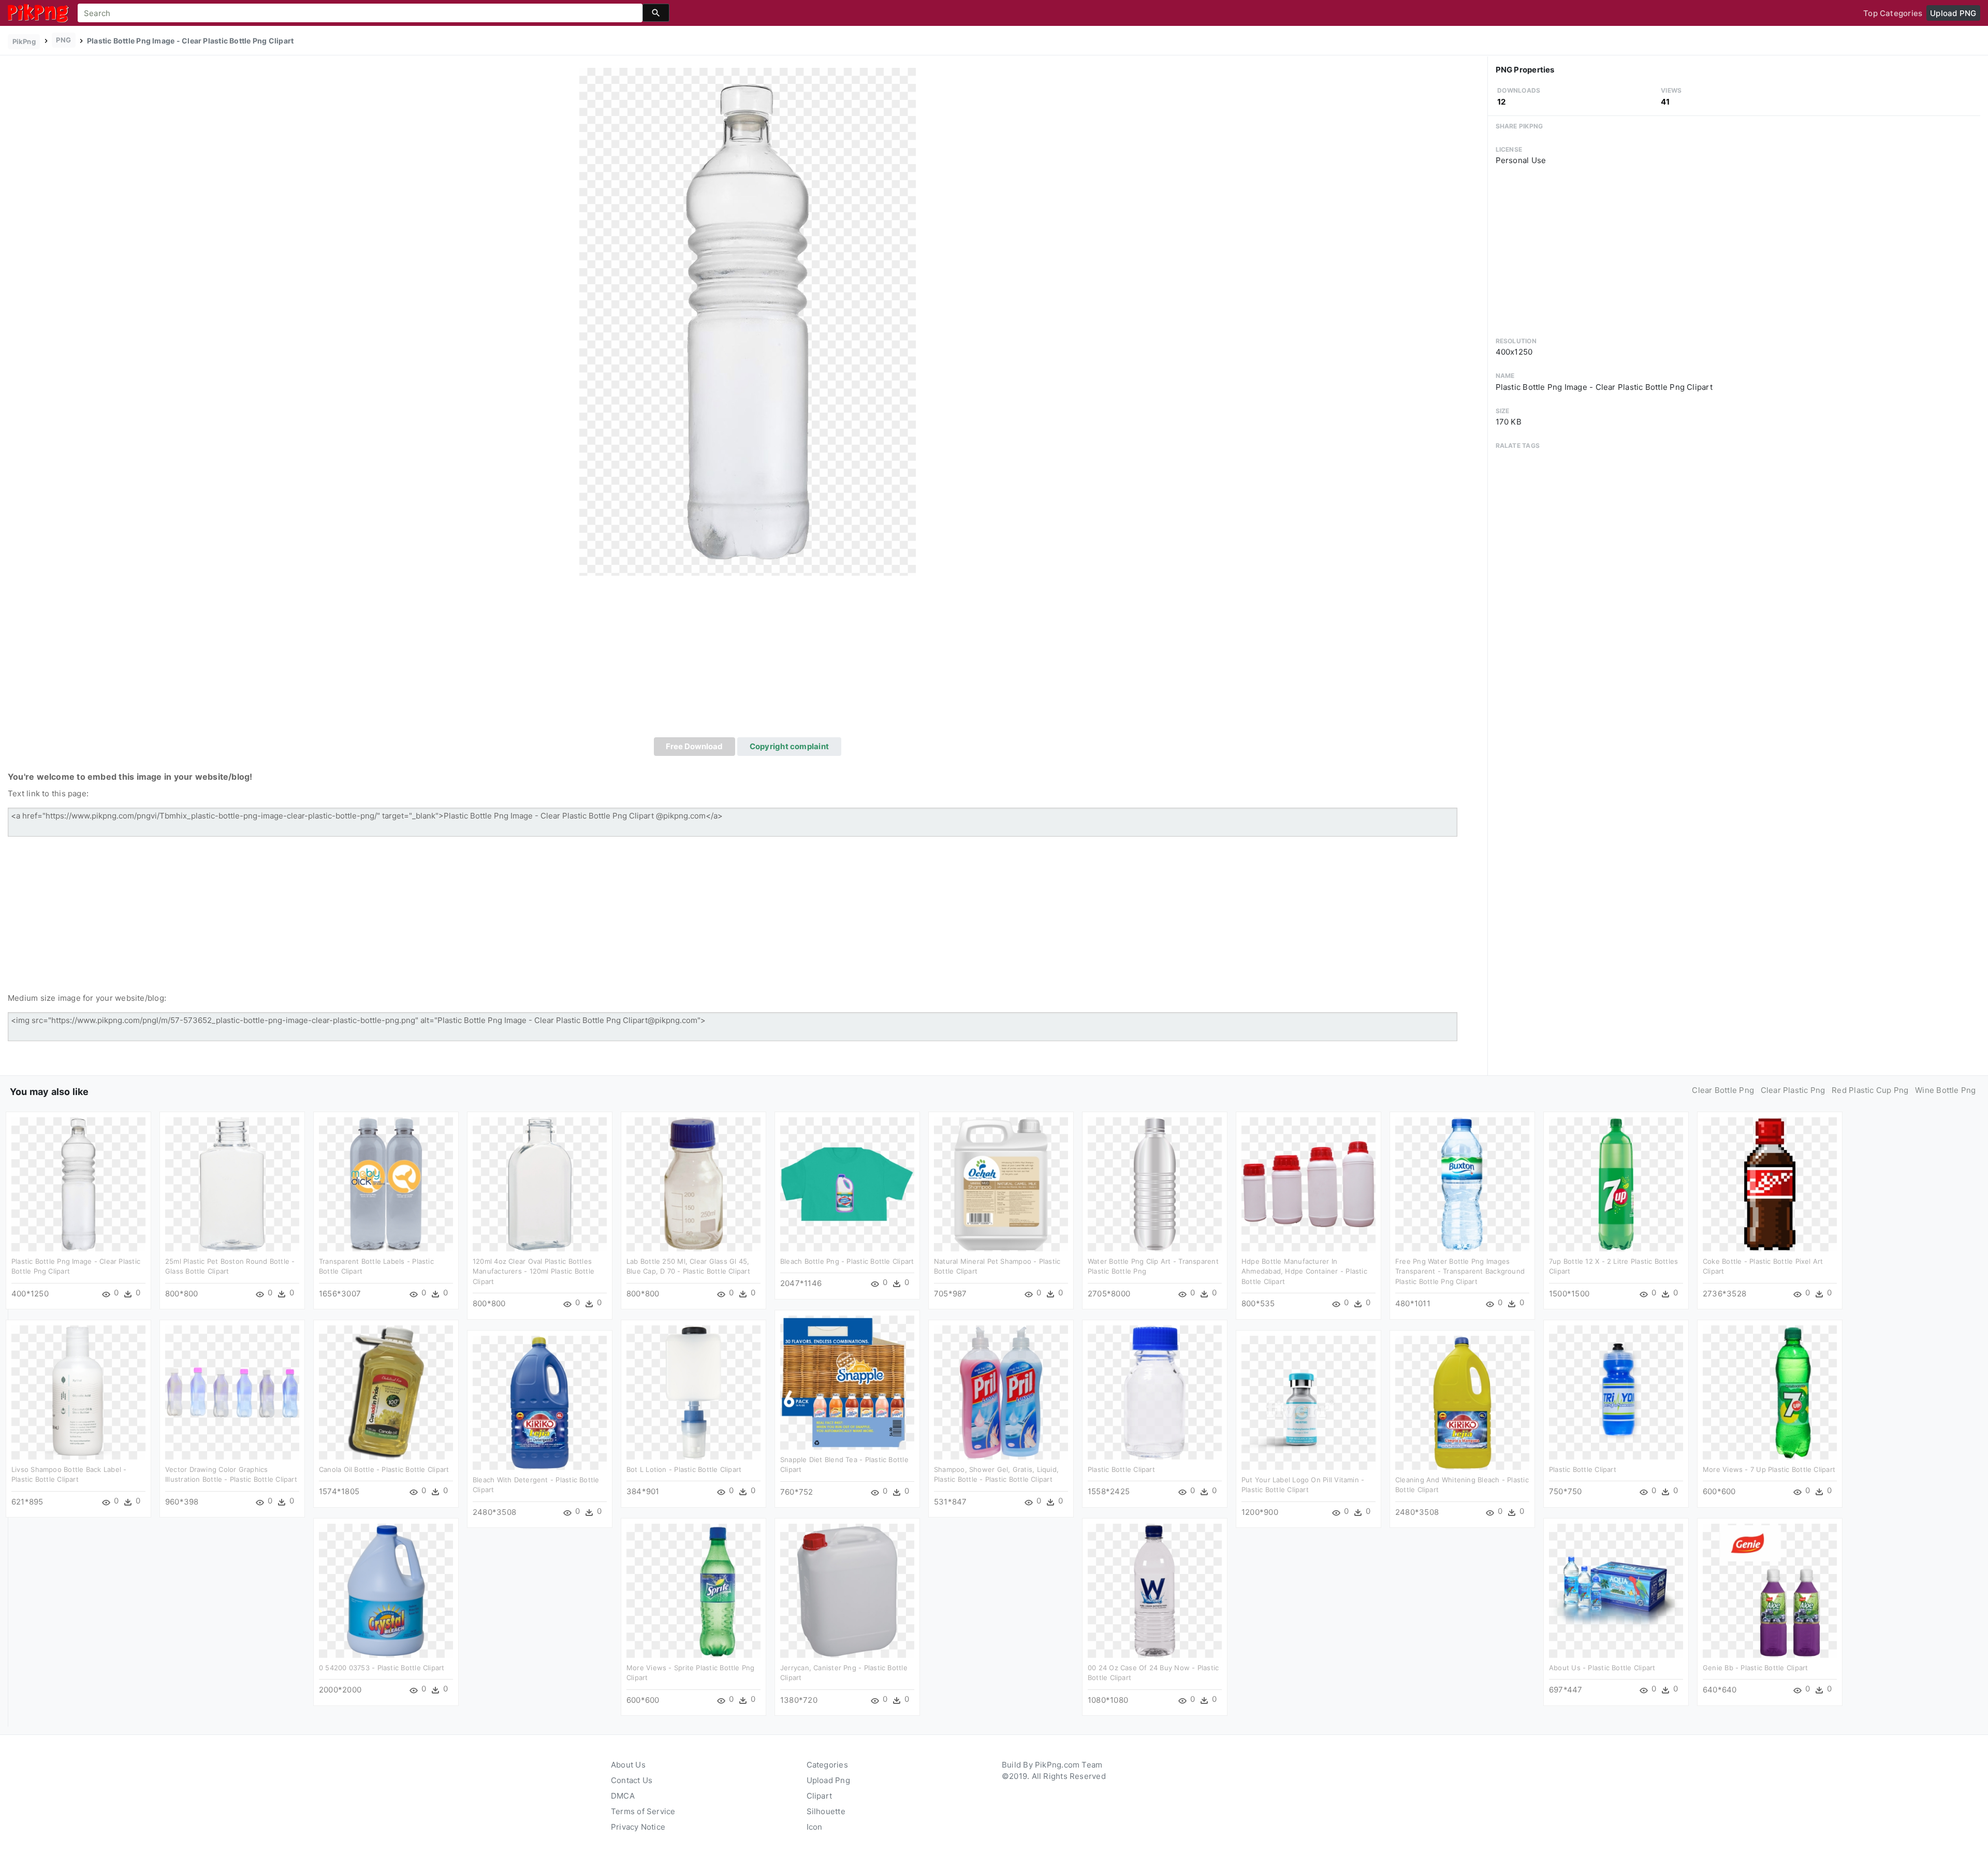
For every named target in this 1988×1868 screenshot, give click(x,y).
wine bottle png (1945, 1090)
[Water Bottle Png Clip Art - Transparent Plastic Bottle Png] (1155, 1183)
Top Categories (1893, 13)
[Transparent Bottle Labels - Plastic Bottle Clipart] (386, 1183)
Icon (815, 1827)
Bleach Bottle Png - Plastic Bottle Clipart (847, 1261)
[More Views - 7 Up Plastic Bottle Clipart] (1770, 1391)
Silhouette (826, 1811)
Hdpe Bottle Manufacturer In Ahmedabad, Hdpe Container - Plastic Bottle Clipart (1304, 1271)
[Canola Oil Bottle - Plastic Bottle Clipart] (386, 1391)
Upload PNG (1953, 13)
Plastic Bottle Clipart (1121, 1469)
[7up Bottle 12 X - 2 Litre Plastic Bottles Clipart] (1616, 1183)
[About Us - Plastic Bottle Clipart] (1616, 1590)
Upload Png (828, 1780)
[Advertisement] (748, 660)
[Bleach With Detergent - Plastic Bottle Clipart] (540, 1402)
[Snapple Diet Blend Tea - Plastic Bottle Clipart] (847, 1382)
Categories (827, 1765)
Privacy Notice (638, 1827)
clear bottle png (1723, 1090)
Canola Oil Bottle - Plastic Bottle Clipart (384, 1469)
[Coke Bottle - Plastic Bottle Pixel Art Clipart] (1770, 1183)
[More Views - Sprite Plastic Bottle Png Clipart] (693, 1590)
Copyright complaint (789, 746)
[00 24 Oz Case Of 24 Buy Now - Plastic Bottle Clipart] (1155, 1590)
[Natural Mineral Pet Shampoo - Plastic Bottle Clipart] (1001, 1183)
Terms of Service (643, 1811)
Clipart (820, 1796)
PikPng (24, 41)
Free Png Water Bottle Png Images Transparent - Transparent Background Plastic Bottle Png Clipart (1460, 1271)
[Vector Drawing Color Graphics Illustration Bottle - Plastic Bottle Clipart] (232, 1391)
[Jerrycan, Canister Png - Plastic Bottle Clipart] (847, 1590)
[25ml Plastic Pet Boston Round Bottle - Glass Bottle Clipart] (232, 1183)
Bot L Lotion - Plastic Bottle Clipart (684, 1469)
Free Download (694, 746)
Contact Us (632, 1780)
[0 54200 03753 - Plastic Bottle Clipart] (386, 1590)
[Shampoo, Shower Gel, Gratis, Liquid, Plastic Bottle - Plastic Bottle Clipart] (1001, 1391)
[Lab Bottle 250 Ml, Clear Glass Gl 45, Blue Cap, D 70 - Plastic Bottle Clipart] (693, 1183)
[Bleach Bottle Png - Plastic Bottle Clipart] (847, 1183)
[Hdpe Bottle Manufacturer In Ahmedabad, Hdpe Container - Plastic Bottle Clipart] (1309, 1183)
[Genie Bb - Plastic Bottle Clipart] (1770, 1590)
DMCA (623, 1796)
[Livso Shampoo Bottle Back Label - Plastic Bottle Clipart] (78, 1391)
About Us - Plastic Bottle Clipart (1602, 1668)
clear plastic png (1793, 1090)
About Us (628, 1765)
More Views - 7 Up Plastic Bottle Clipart (1769, 1469)
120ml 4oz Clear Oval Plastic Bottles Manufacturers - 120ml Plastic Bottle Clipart (533, 1271)
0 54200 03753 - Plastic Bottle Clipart (382, 1668)
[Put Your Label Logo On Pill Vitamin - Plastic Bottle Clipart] (1309, 1402)
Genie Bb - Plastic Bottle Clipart (1755, 1668)
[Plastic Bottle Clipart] (1155, 1391)
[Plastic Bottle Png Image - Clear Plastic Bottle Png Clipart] (748, 321)
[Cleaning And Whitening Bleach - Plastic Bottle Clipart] (1462, 1402)
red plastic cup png (1870, 1090)
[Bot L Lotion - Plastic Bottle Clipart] (693, 1391)
